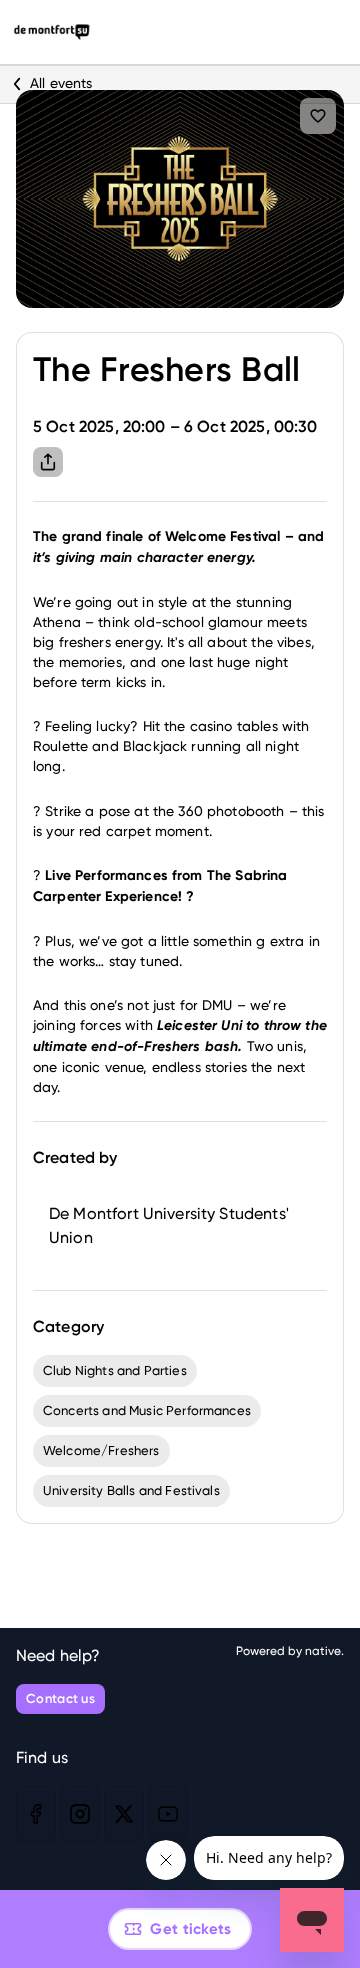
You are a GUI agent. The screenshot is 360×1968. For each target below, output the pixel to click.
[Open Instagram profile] (80, 1814)
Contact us (60, 1698)
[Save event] (318, 116)
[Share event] (48, 462)
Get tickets (190, 1929)
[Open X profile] (124, 1814)
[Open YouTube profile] (168, 1814)
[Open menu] (326, 32)
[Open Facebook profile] (36, 1814)
